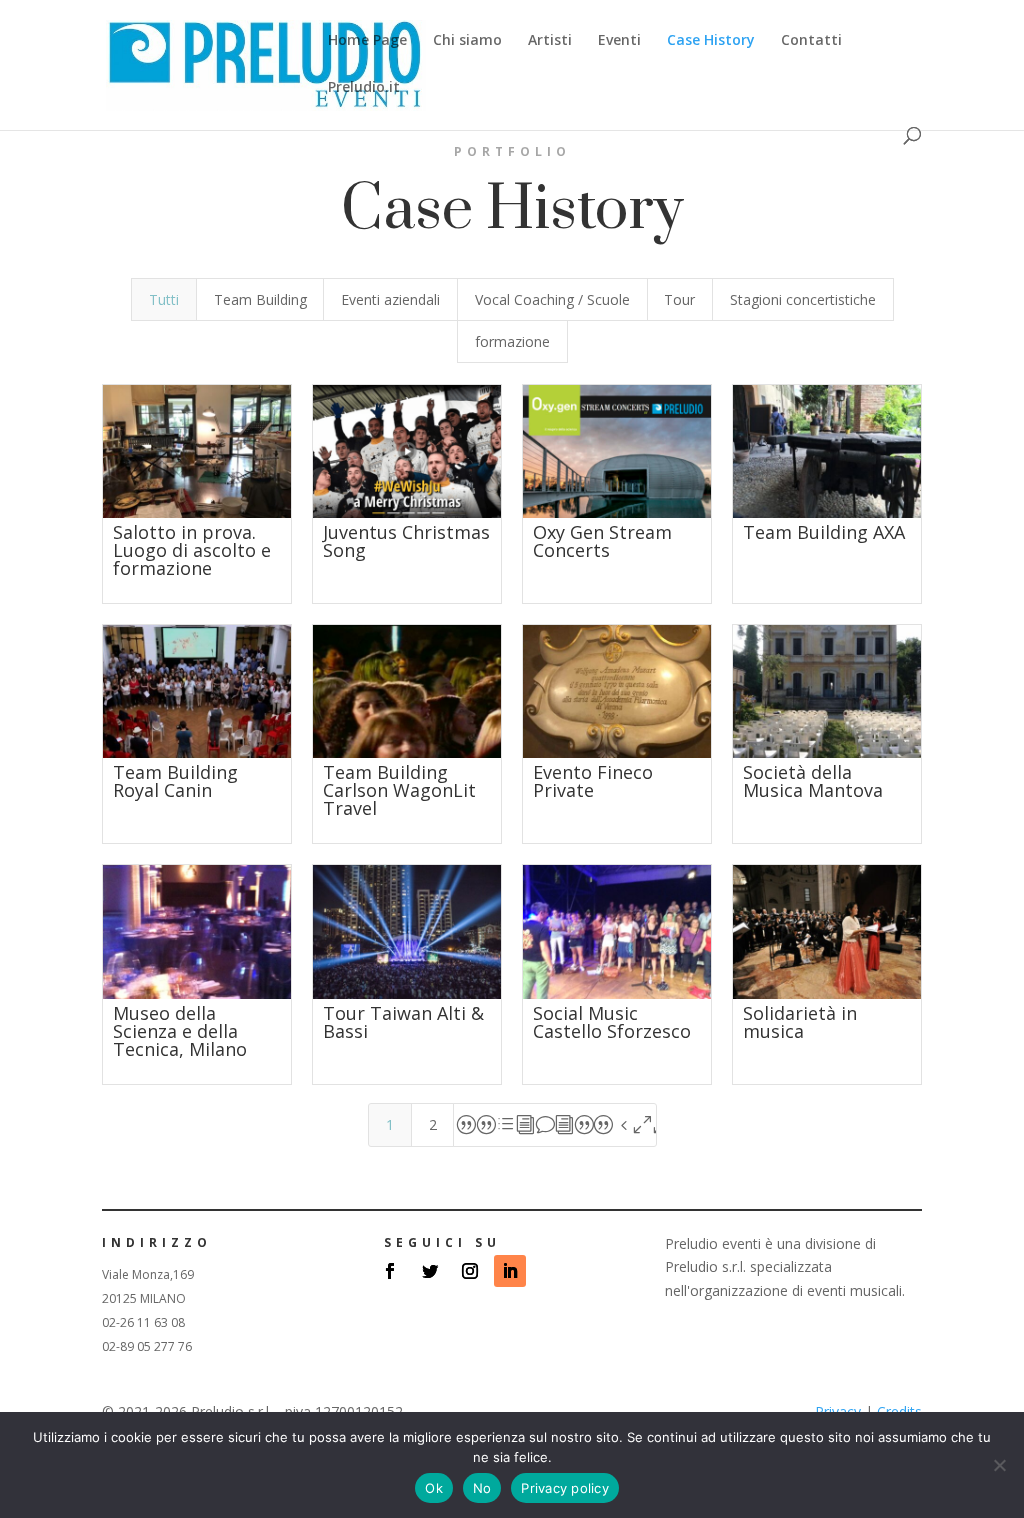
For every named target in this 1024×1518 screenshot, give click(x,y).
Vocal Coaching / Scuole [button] (552, 299)
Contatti (811, 41)
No (482, 1488)
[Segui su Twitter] (430, 1271)
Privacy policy (565, 1488)
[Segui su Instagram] (470, 1271)
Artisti (550, 41)
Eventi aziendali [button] (390, 299)
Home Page (367, 41)
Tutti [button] (164, 299)
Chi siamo (467, 41)
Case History (711, 41)
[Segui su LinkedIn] (510, 1271)
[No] (999, 1465)
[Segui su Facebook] (390, 1271)
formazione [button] (512, 341)
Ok (434, 1488)
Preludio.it (364, 88)
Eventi (619, 41)
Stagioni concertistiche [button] (803, 299)
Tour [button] (679, 299)
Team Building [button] (260, 299)
